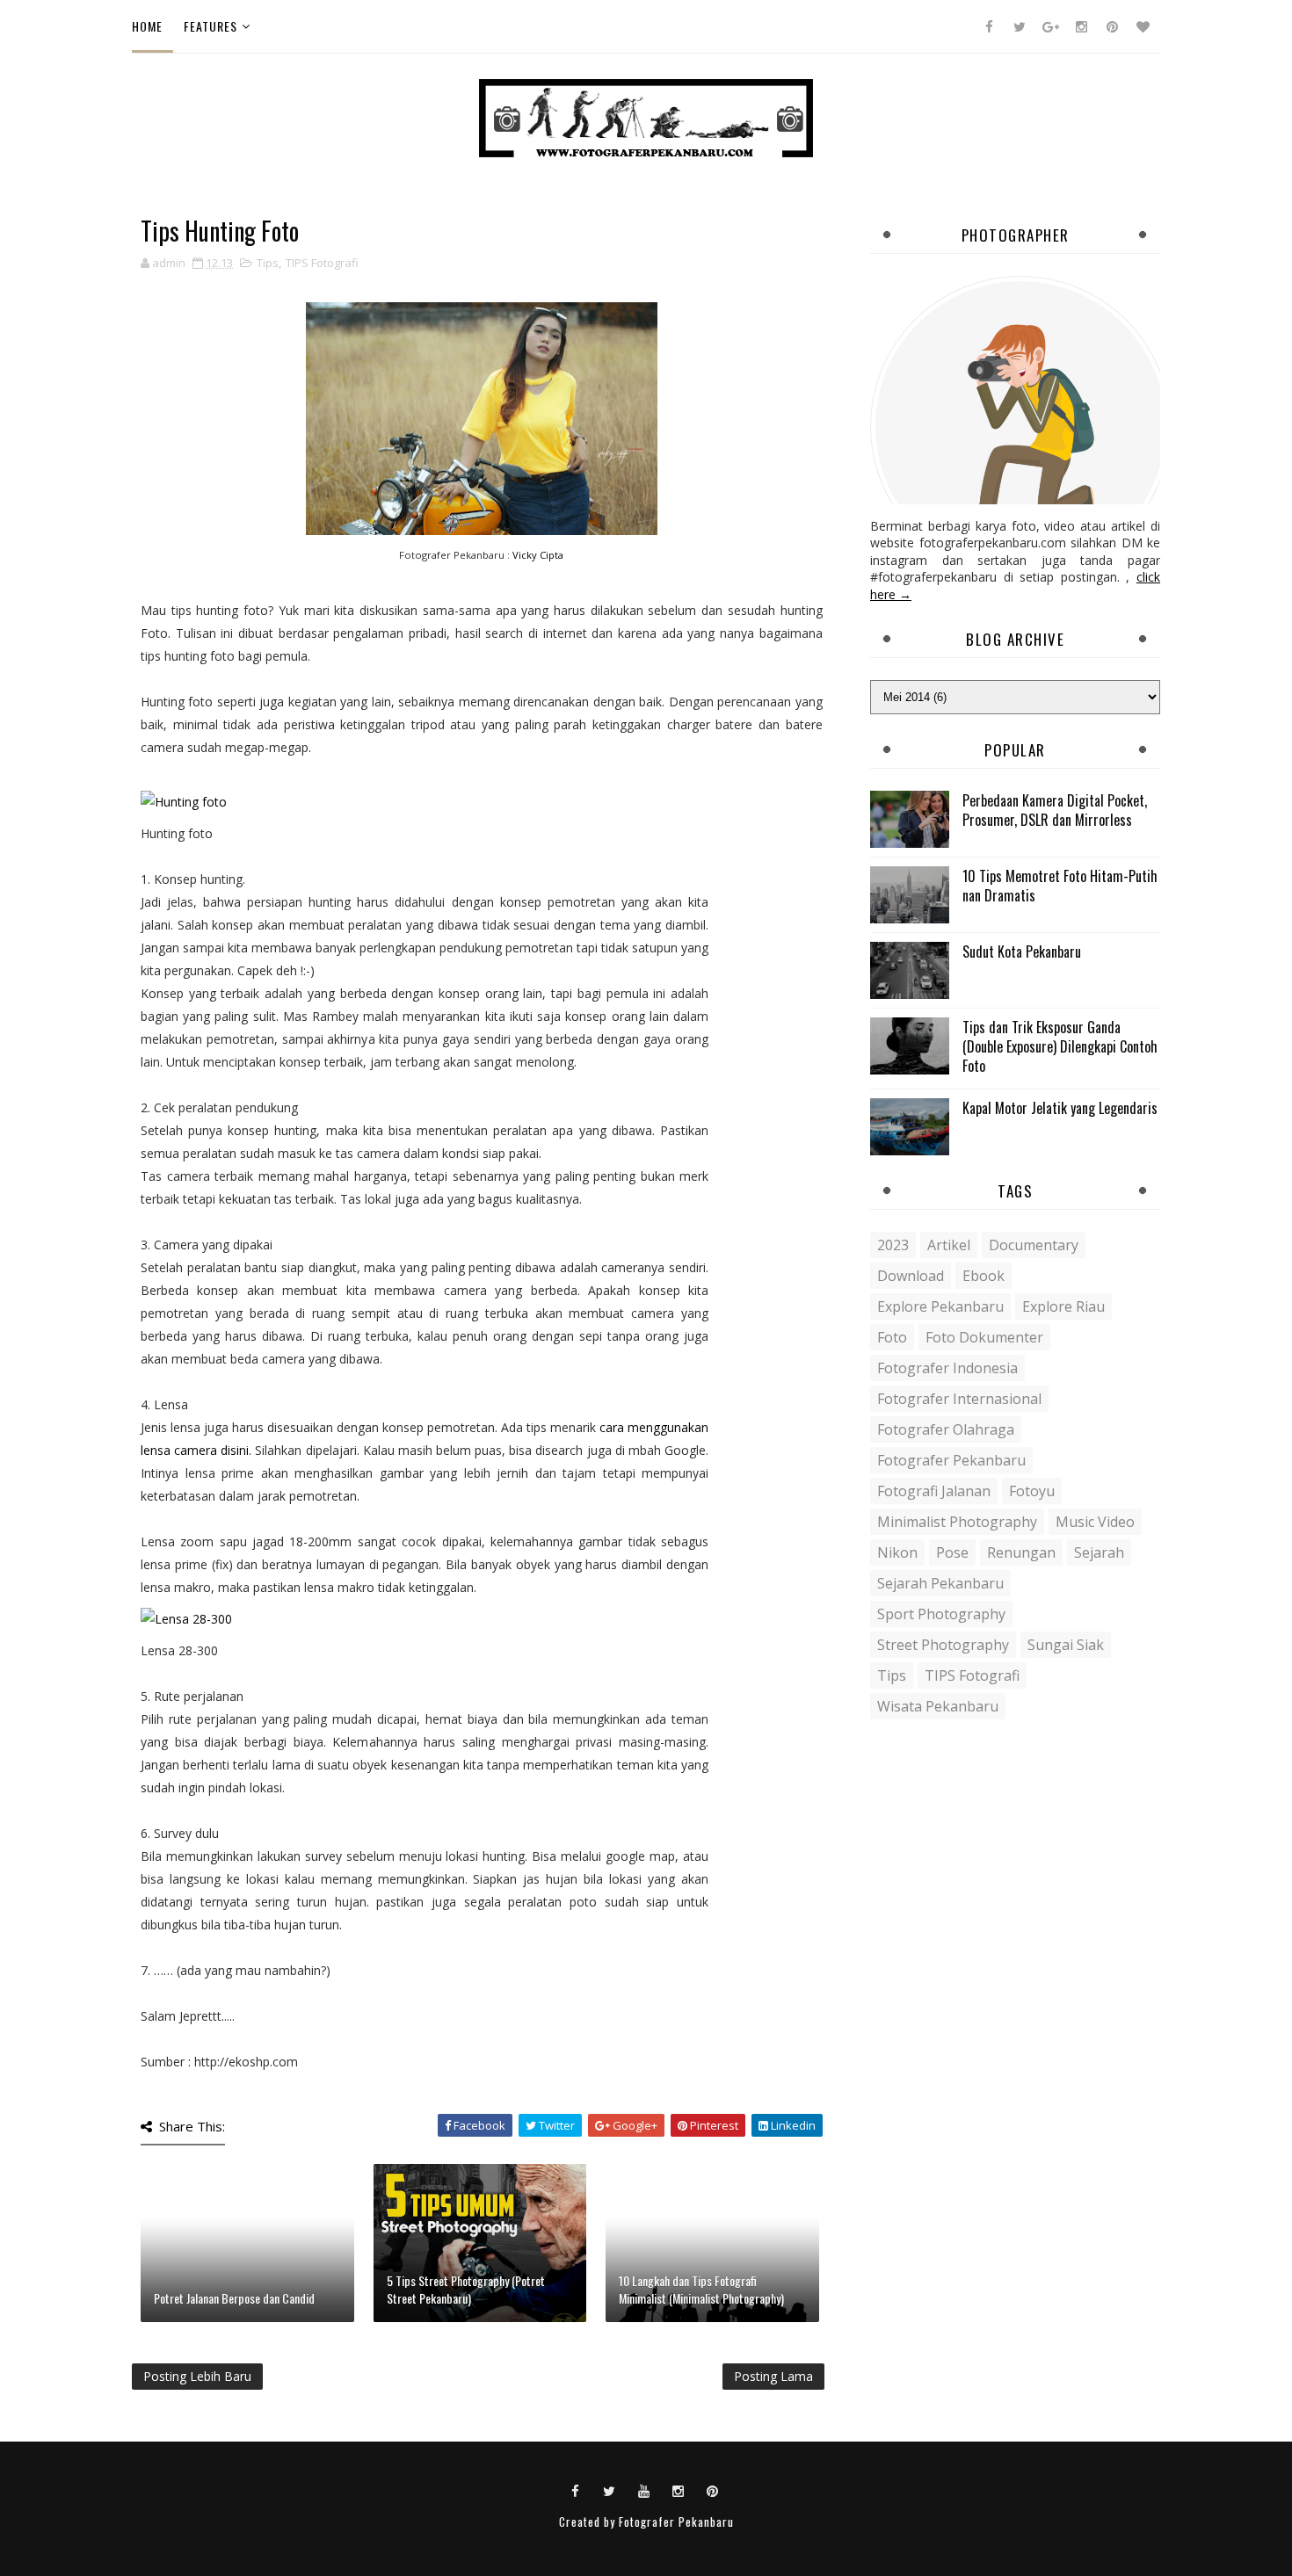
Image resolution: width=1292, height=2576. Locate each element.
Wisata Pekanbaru (938, 1706)
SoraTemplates (636, 2540)
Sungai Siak (1066, 1645)
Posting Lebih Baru (197, 2376)
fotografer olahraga (946, 1429)
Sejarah (1099, 1552)
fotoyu (1032, 1491)
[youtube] (644, 2490)
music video (1095, 1522)
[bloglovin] (1143, 26)
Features (210, 26)
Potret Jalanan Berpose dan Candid (234, 2298)
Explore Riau (1063, 1306)
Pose (952, 1552)
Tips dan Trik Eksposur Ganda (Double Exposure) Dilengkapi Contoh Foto (1060, 1047)
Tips (268, 263)
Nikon (897, 1552)
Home (147, 26)
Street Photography (943, 1645)
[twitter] (1020, 26)
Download (911, 1276)
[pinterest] (1112, 26)
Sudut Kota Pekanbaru (1022, 952)
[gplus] (1050, 26)
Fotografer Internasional (959, 1399)
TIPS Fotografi (322, 263)
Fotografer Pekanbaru (951, 1460)
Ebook (984, 1276)
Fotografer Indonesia (947, 1368)
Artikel (949, 1245)
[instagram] (1081, 26)
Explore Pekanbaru (940, 1306)
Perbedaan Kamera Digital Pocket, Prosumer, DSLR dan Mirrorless (1055, 810)
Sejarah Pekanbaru (940, 1583)
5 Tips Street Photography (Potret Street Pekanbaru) (466, 2289)
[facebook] (989, 26)
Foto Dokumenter (984, 1337)
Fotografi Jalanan (934, 1491)
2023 (893, 1245)
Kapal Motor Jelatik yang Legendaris (1060, 1108)
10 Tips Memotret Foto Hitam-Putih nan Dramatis (1060, 886)
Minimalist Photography (957, 1522)
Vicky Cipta (538, 555)
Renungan (1021, 1552)
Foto (892, 1337)
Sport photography (941, 1614)
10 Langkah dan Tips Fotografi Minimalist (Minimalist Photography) (701, 2289)
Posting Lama (773, 2376)
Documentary (1034, 1245)
